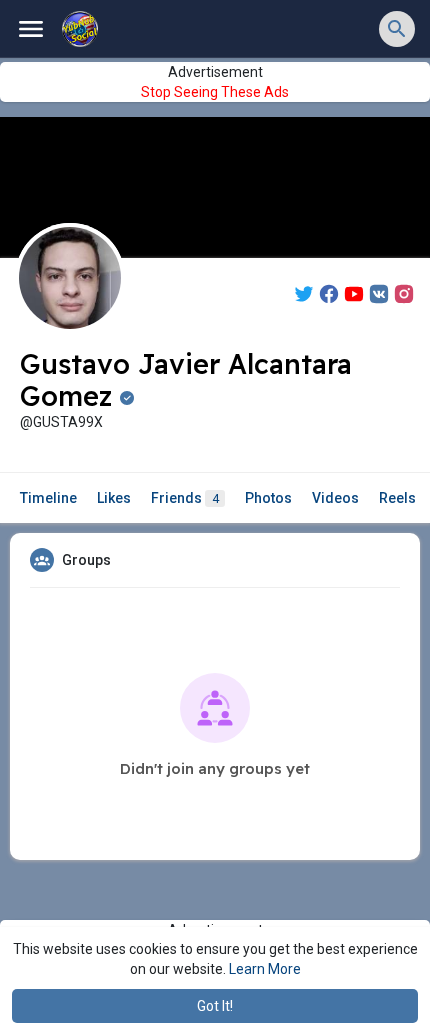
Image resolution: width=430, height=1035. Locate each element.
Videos (335, 498)
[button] (397, 29)
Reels (397, 498)
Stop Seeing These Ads (215, 92)
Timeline (48, 498)
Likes (114, 498)
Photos (268, 498)
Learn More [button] (265, 969)
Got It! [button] (215, 1006)
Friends (185, 498)
